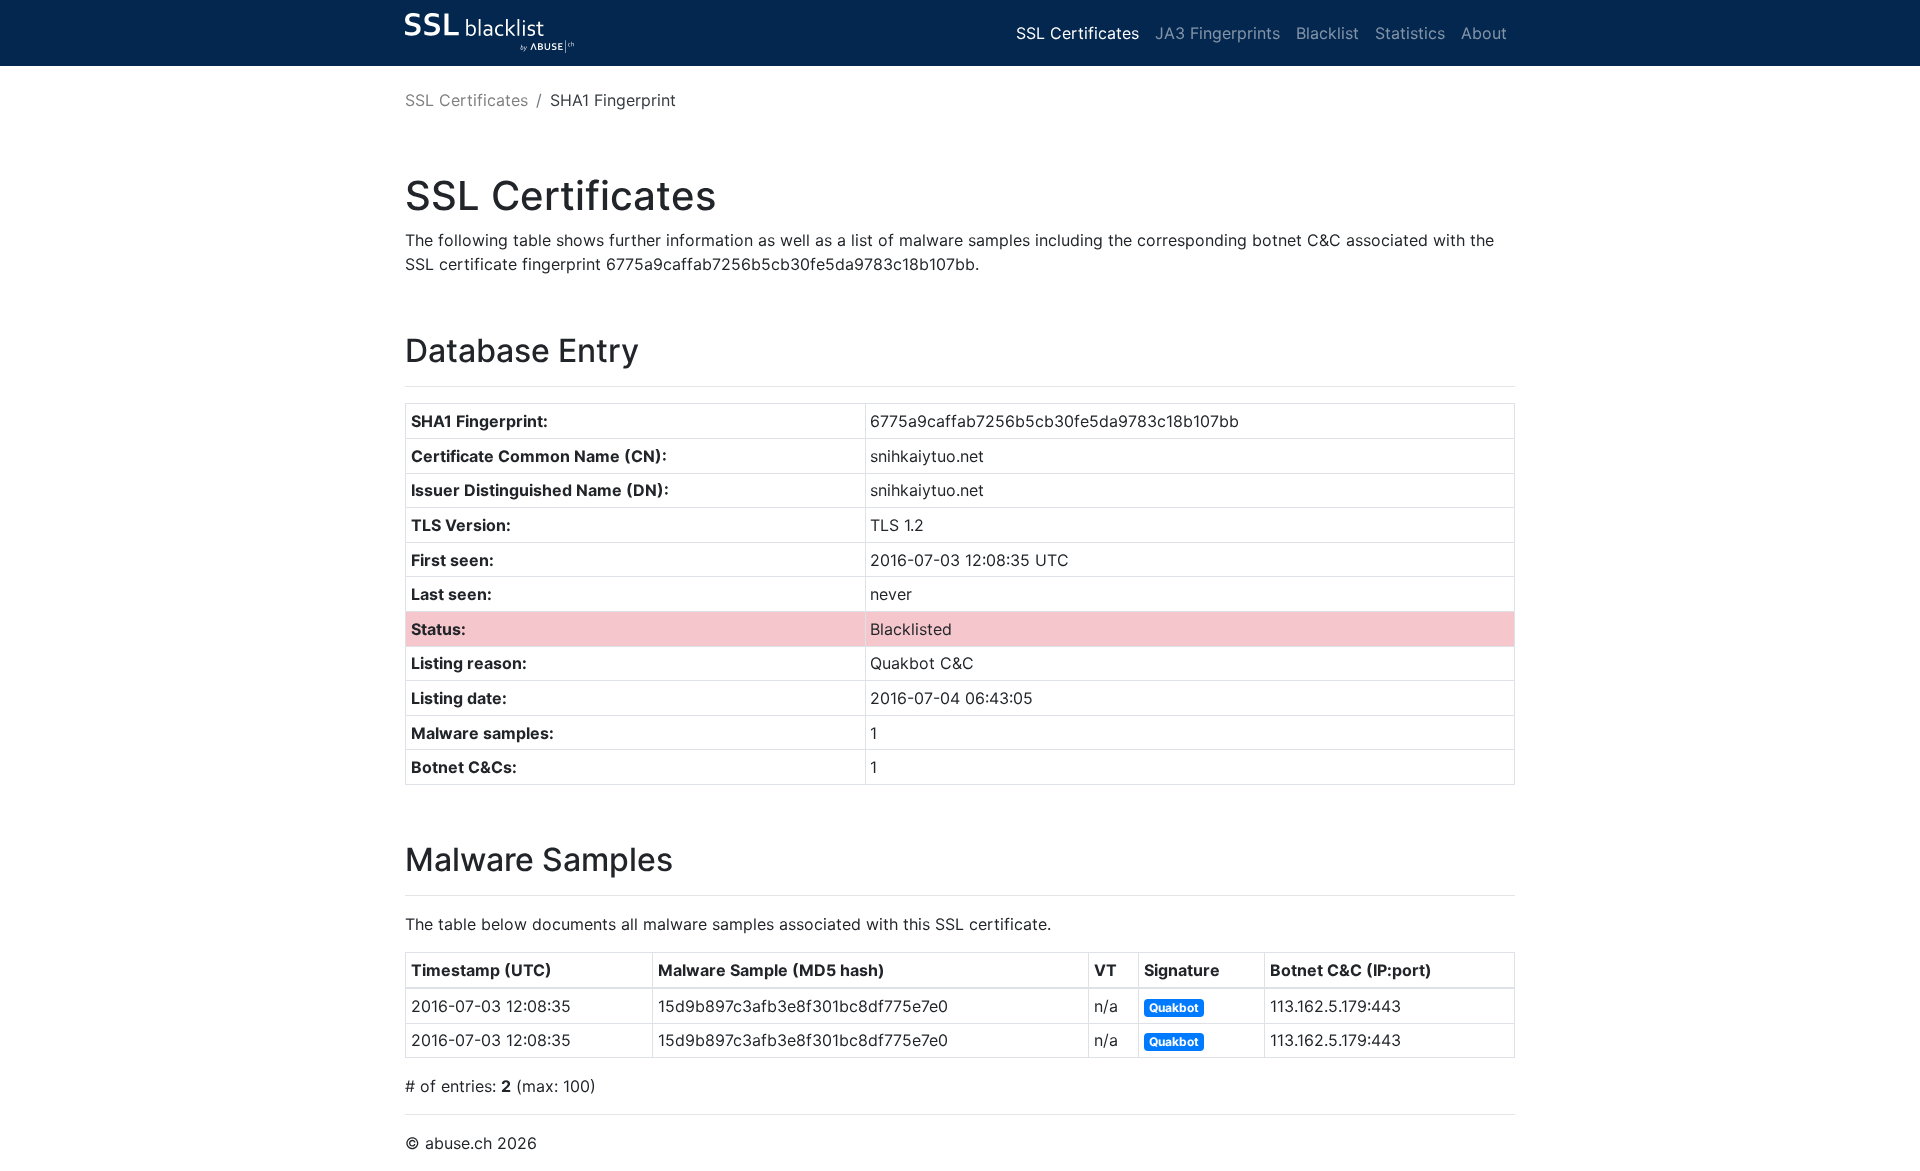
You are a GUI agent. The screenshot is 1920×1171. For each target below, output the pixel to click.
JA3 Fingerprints (1217, 33)
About (1484, 33)
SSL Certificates (1077, 33)
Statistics (1410, 33)
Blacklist (1327, 33)
